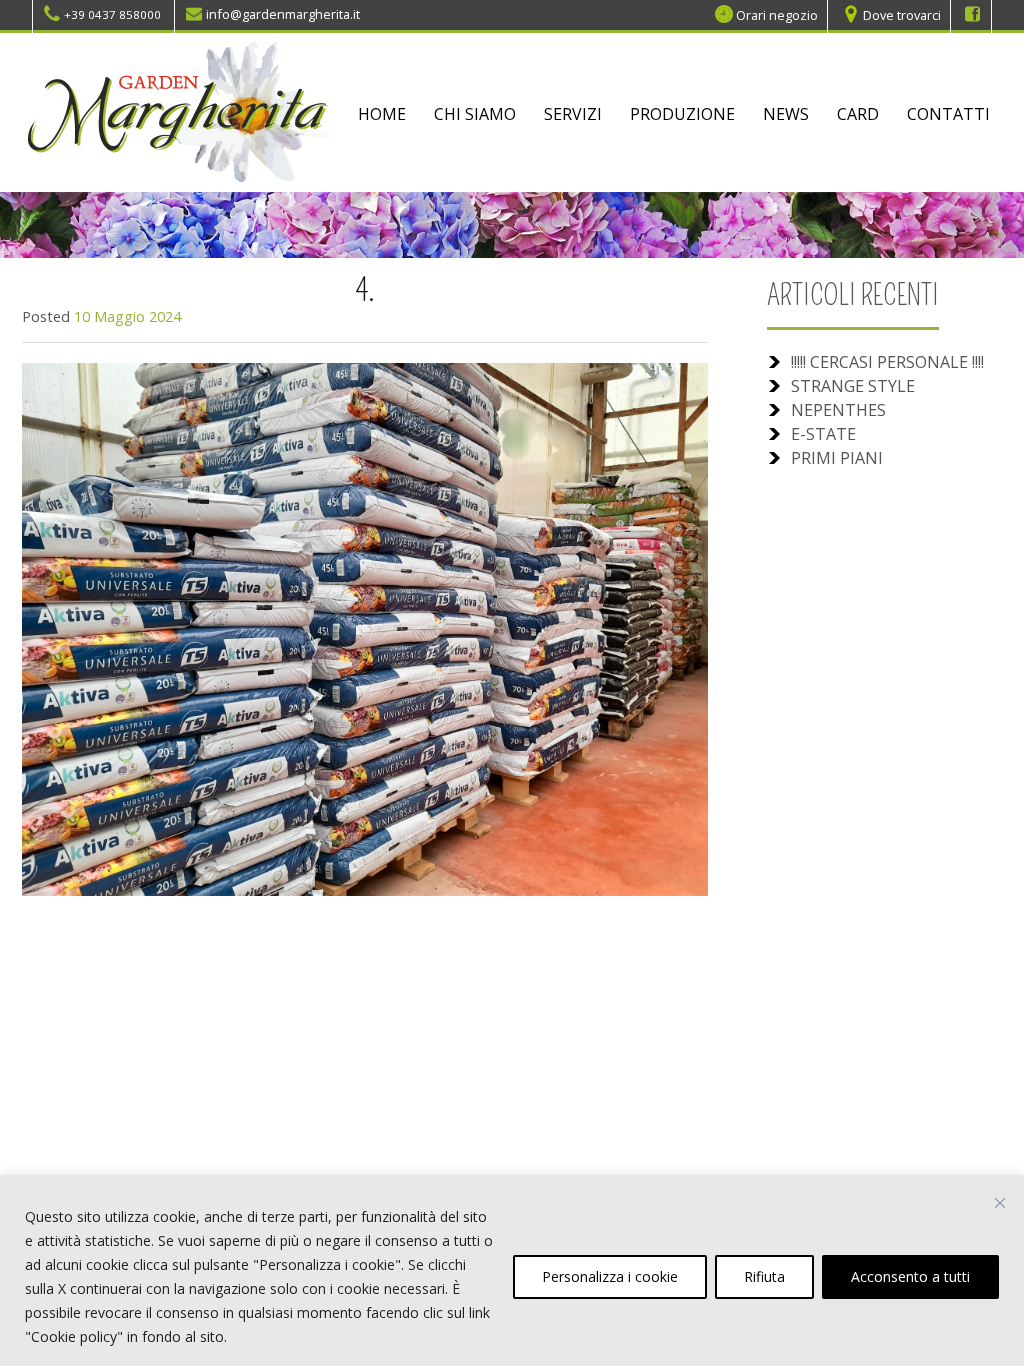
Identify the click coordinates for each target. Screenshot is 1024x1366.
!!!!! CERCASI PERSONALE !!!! (887, 362)
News (786, 114)
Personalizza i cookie (610, 1276)
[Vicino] (1000, 1203)
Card (858, 114)
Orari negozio (777, 14)
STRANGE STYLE (853, 386)
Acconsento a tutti (910, 1276)
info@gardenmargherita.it (283, 14)
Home (382, 114)
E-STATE (823, 434)
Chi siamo (475, 114)
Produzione (682, 114)
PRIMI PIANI (837, 458)
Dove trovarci (902, 14)
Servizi (573, 114)
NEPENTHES (838, 410)
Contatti (948, 114)
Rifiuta (764, 1276)
